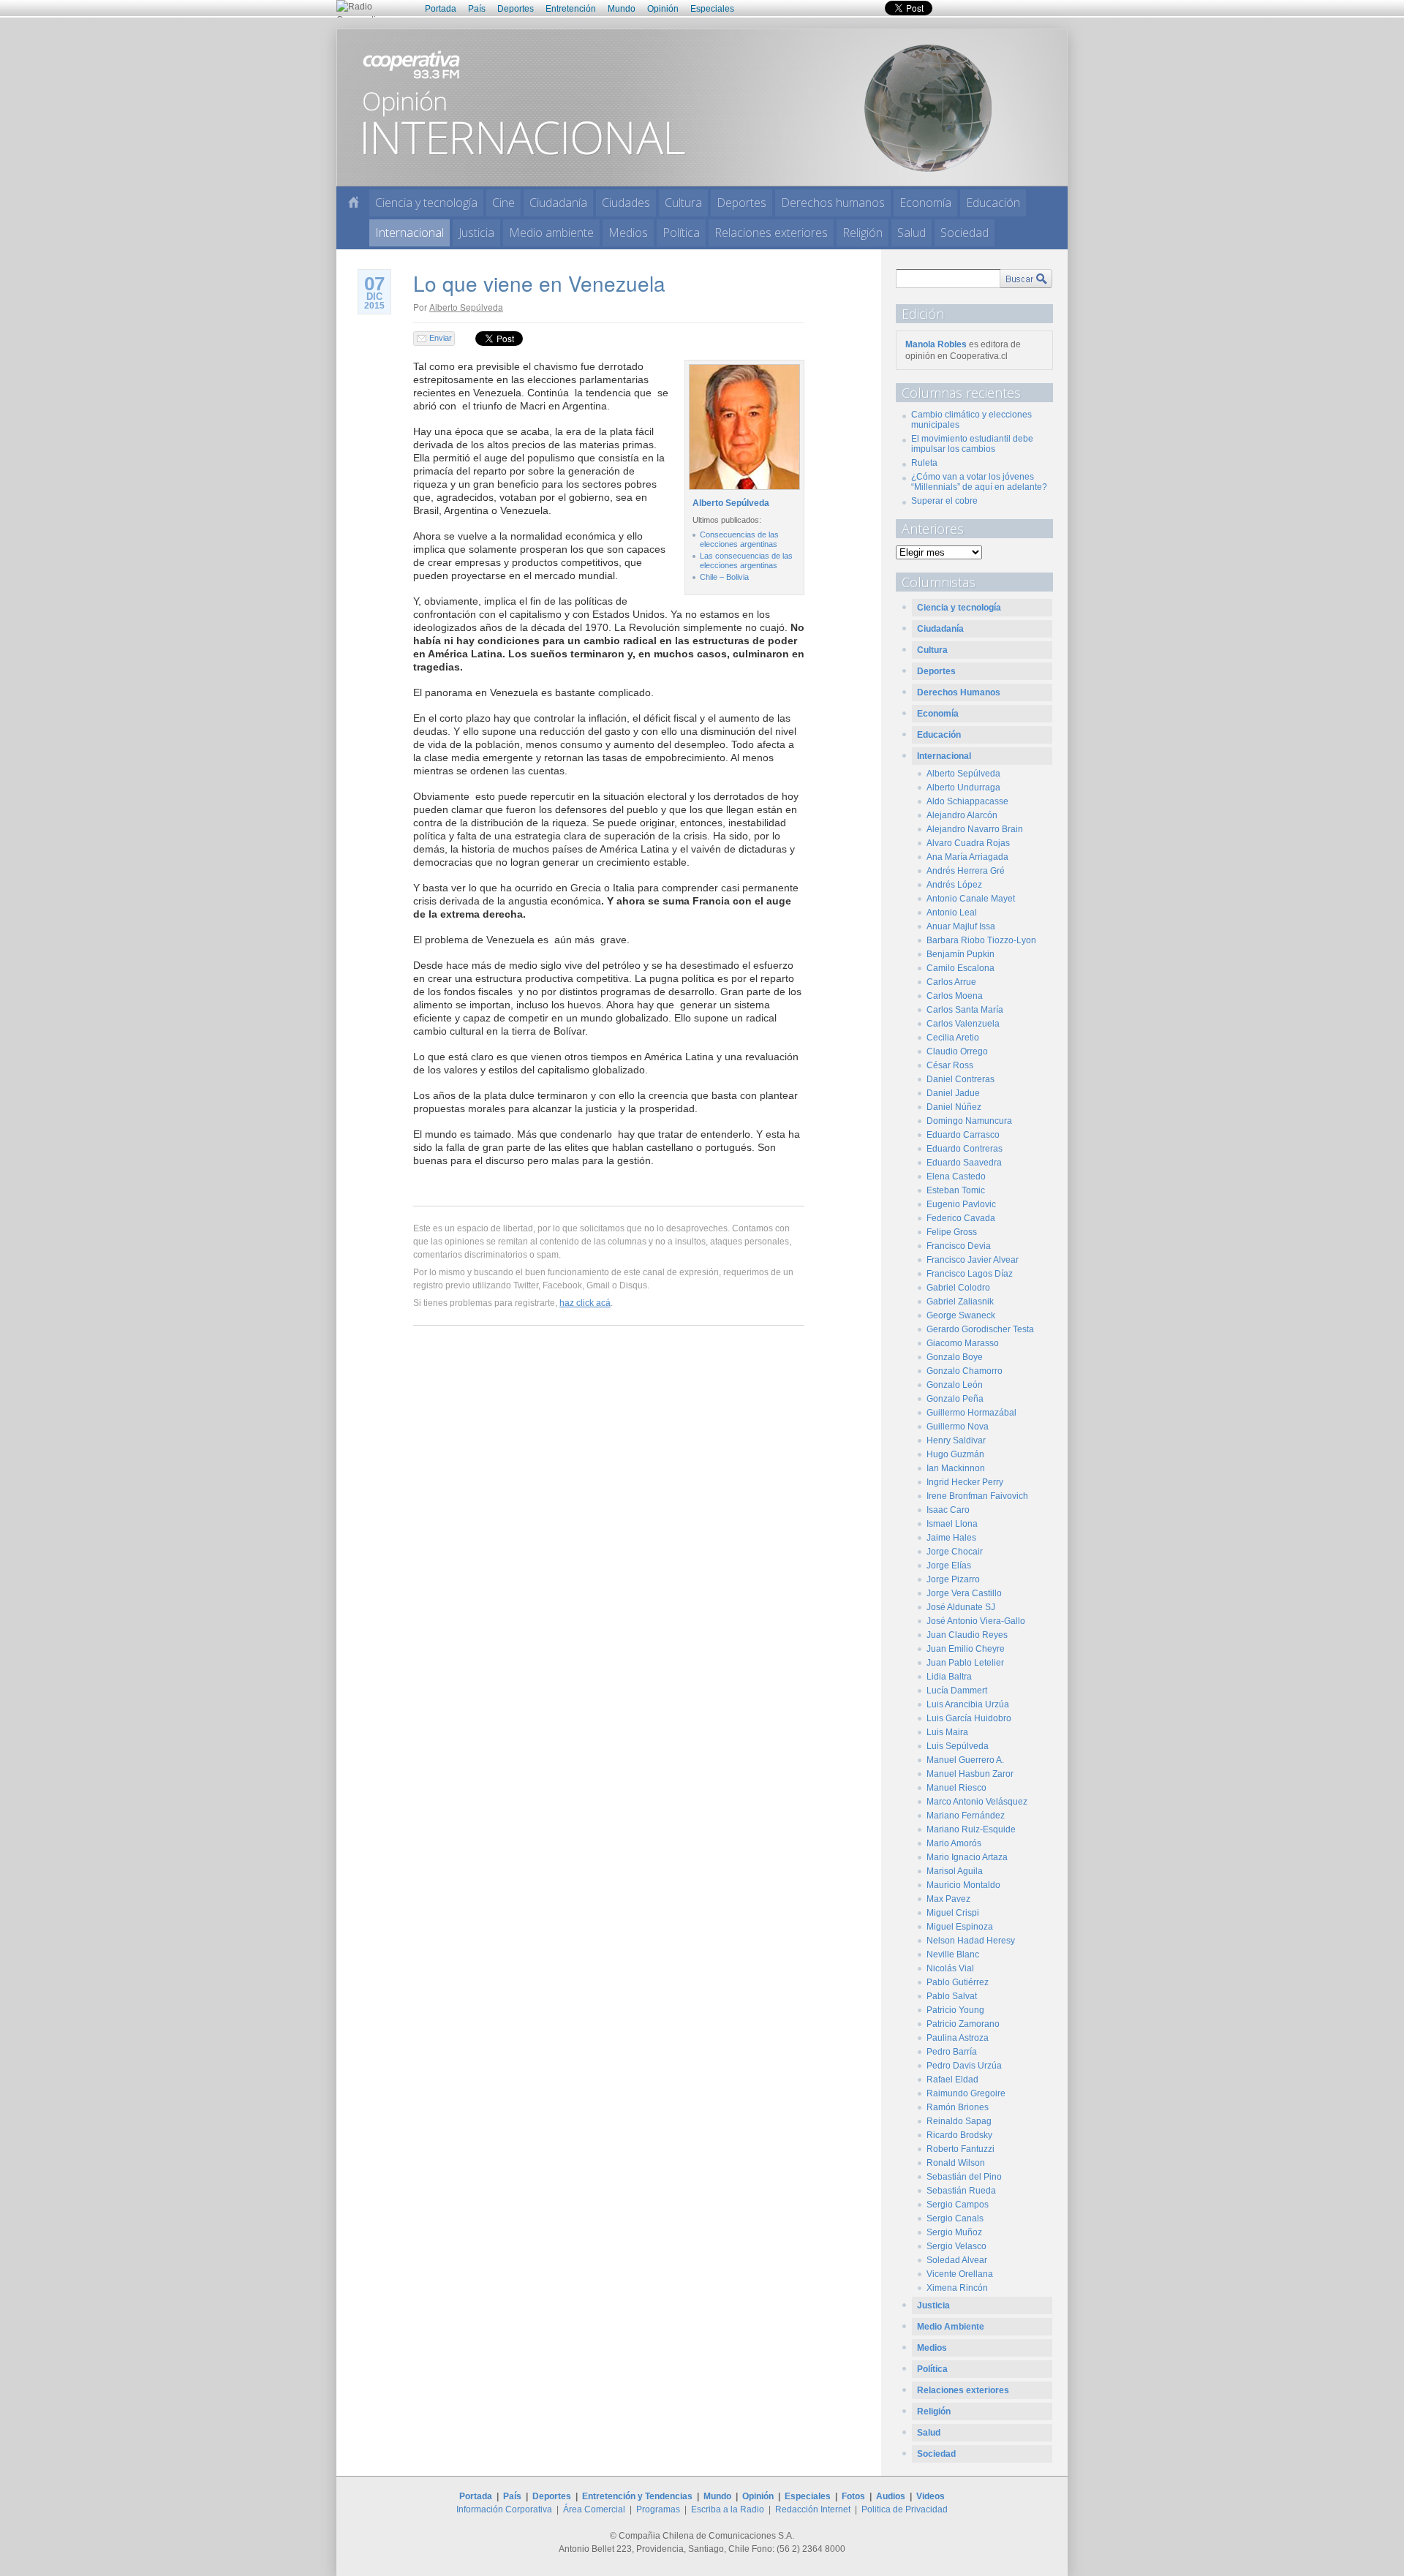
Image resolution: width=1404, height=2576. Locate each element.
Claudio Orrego (957, 1051)
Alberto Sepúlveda (466, 307)
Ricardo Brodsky (959, 2135)
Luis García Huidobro (969, 1718)
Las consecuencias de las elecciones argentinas (746, 560)
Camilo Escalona (960, 968)
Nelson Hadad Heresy (971, 1941)
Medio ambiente (551, 233)
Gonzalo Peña (955, 1399)
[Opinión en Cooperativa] (702, 107)
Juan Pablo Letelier (965, 1663)
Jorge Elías (949, 1565)
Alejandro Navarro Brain (975, 829)
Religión (863, 233)
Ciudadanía (558, 203)
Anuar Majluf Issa (961, 926)
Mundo (622, 9)
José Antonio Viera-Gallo (976, 1621)
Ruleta (924, 463)
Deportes (516, 9)
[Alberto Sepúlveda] (743, 490)
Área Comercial (594, 2509)
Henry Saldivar (956, 1440)
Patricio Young (955, 2010)
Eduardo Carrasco (963, 1135)
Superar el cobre (944, 501)
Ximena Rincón (957, 2288)
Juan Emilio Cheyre (966, 1649)
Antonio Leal (952, 913)
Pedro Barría (952, 2052)
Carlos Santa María (965, 1010)
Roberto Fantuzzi (960, 2149)
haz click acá (585, 1303)
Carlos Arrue (951, 982)
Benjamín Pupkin (960, 954)
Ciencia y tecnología (426, 203)
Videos (931, 2496)
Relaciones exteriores (771, 233)
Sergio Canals (955, 2218)
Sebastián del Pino (964, 2177)
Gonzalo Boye (955, 1357)
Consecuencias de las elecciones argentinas (739, 539)
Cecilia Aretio (953, 1038)
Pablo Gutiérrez (958, 1982)
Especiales (712, 9)
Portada (441, 9)
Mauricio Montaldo (963, 1885)
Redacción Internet (813, 2509)
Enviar (441, 338)
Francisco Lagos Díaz (970, 1274)
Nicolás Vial (950, 1968)
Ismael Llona (952, 1524)
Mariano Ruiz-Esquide (971, 1829)
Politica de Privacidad (905, 2509)
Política (681, 233)
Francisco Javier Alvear (973, 1260)
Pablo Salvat (952, 1996)
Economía (925, 203)
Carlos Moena (955, 996)
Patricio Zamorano (963, 2024)
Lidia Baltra (949, 1677)
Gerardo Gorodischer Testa (980, 1329)
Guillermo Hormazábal (971, 1413)
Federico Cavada (961, 1218)
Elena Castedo (956, 1176)
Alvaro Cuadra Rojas (968, 843)
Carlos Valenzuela (963, 1024)
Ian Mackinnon (956, 1468)
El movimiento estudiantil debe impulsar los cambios (972, 444)
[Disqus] (609, 1547)
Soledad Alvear (957, 2260)
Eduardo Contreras (965, 1149)
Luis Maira (947, 1732)
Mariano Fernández (966, 1816)
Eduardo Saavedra (964, 1163)
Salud (912, 233)
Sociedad (965, 233)
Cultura (683, 203)
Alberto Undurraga (963, 787)
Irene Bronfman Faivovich (977, 1496)
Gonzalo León (955, 1385)
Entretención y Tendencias (637, 2496)
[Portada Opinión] (354, 202)
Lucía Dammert (957, 1691)
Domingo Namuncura (969, 1121)
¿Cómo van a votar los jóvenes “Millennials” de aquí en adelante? (979, 482)
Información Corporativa (504, 2509)
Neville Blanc (953, 1954)
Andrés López (954, 885)
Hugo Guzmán (955, 1454)
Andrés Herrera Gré (966, 871)
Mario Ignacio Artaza (967, 1857)
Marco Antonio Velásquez (977, 1802)
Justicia (476, 233)
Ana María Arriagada (967, 857)
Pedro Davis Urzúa (964, 2066)
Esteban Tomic (956, 1190)
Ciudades (626, 203)
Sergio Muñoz (954, 2232)
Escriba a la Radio (728, 2509)
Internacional (409, 233)
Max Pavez (948, 1899)
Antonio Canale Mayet (971, 899)
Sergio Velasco (956, 2246)
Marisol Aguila (955, 1871)
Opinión (663, 9)
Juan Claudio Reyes (967, 1635)
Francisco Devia (959, 1246)
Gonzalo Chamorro (965, 1371)
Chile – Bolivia (724, 577)
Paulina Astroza (958, 2038)
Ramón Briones (958, 2107)
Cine (503, 203)
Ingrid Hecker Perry (965, 1482)
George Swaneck (961, 1315)
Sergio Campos (958, 2205)
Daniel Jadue (953, 1093)
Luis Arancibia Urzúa (968, 1704)
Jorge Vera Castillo (964, 1593)
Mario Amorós (954, 1843)
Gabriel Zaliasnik (960, 1302)
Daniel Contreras (960, 1079)
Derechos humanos (833, 203)
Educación (993, 203)
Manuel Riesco (956, 1788)
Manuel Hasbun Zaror (970, 1774)
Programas (658, 2509)
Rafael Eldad (952, 2080)
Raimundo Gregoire (966, 2093)
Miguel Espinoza (960, 1927)
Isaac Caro (948, 1510)
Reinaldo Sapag (959, 2121)
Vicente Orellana (960, 2274)
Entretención (571, 9)
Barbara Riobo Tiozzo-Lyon (981, 940)
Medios (628, 233)
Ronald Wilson (956, 2163)
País (477, 9)
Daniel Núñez (954, 1107)
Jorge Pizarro (953, 1579)
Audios (891, 2496)
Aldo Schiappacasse (967, 801)
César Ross (950, 1065)
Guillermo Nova (958, 1427)
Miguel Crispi (953, 1913)
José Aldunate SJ (961, 1607)
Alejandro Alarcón (962, 815)
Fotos (853, 2496)
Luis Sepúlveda (958, 1746)
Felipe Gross (952, 1232)
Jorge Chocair (955, 1552)
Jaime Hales (951, 1538)
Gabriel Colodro (958, 1288)
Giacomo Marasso (963, 1343)
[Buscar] (1026, 279)
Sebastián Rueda (961, 2191)
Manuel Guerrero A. (965, 1760)
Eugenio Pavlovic (961, 1204)
